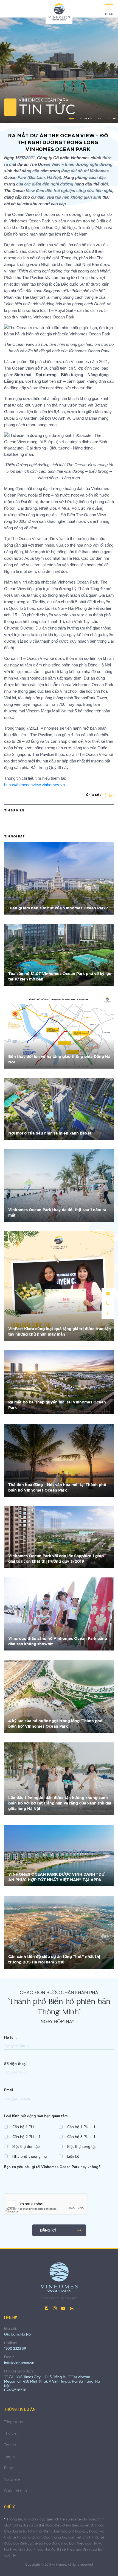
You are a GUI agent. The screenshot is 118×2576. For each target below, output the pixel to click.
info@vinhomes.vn (19, 2363)
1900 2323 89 (15, 2349)
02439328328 (15, 2390)
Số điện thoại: (16, 2064)
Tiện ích (11, 2457)
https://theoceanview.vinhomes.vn (34, 785)
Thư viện (11, 2434)
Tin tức (10, 2445)
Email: (9, 2090)
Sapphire (12, 2480)
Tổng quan (14, 2422)
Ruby (9, 2468)
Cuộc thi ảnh (16, 2491)
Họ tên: (10, 2038)
